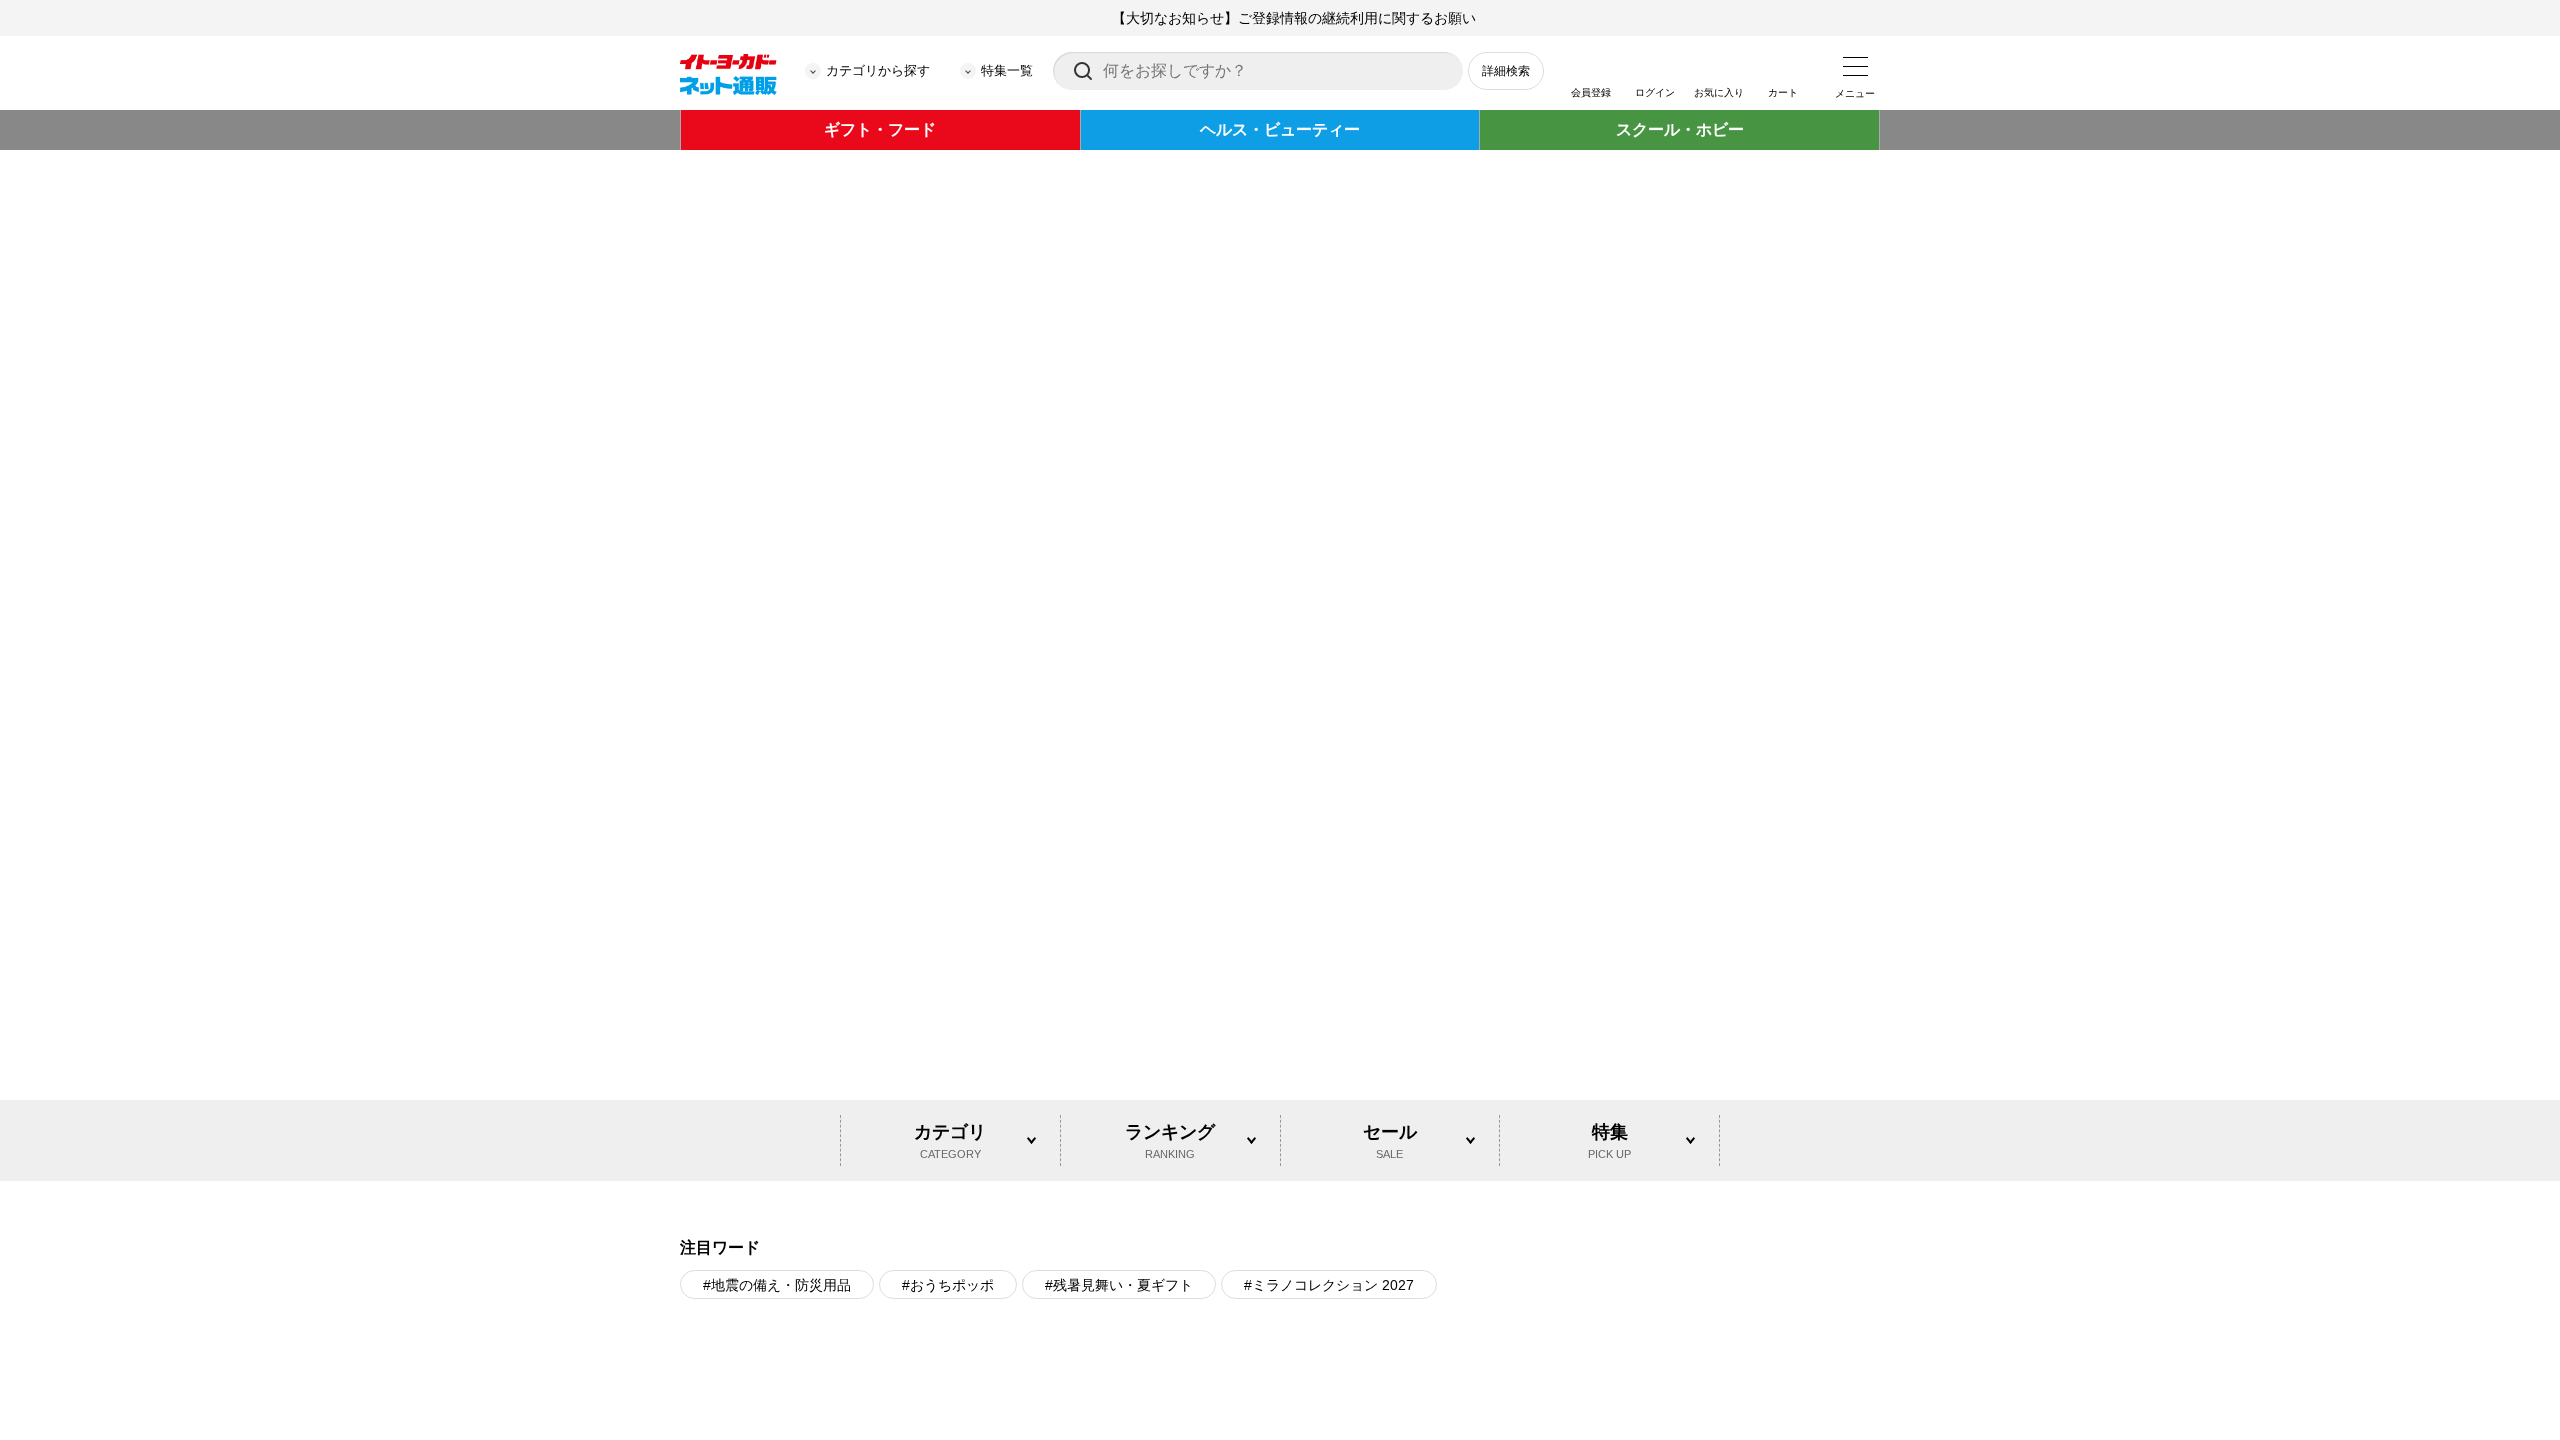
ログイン (1655, 92)
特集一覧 (1007, 70)
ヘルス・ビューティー (1280, 129)
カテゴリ (950, 842)
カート (1783, 92)
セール (1390, 842)
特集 (1609, 842)
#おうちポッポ (948, 987)
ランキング (1170, 842)
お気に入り (1719, 92)
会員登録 (1591, 92)
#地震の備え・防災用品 (777, 987)
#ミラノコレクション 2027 (1329, 987)
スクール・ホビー (1680, 129)
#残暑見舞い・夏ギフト (1119, 987)
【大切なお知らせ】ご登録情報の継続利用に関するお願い (1294, 18)
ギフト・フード (880, 129)
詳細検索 (1506, 71)
